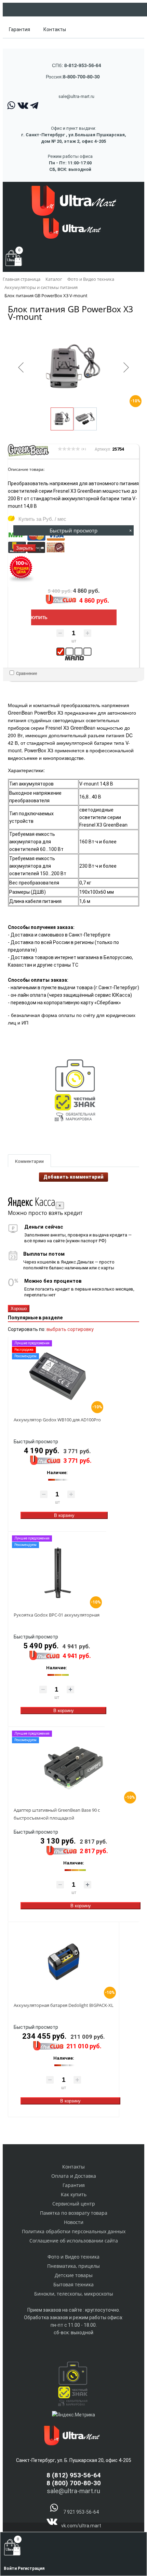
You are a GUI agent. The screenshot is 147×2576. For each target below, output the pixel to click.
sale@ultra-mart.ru (76, 96)
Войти (11, 2568)
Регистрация (31, 2568)
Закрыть (25, 548)
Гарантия (19, 29)
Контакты (55, 29)
